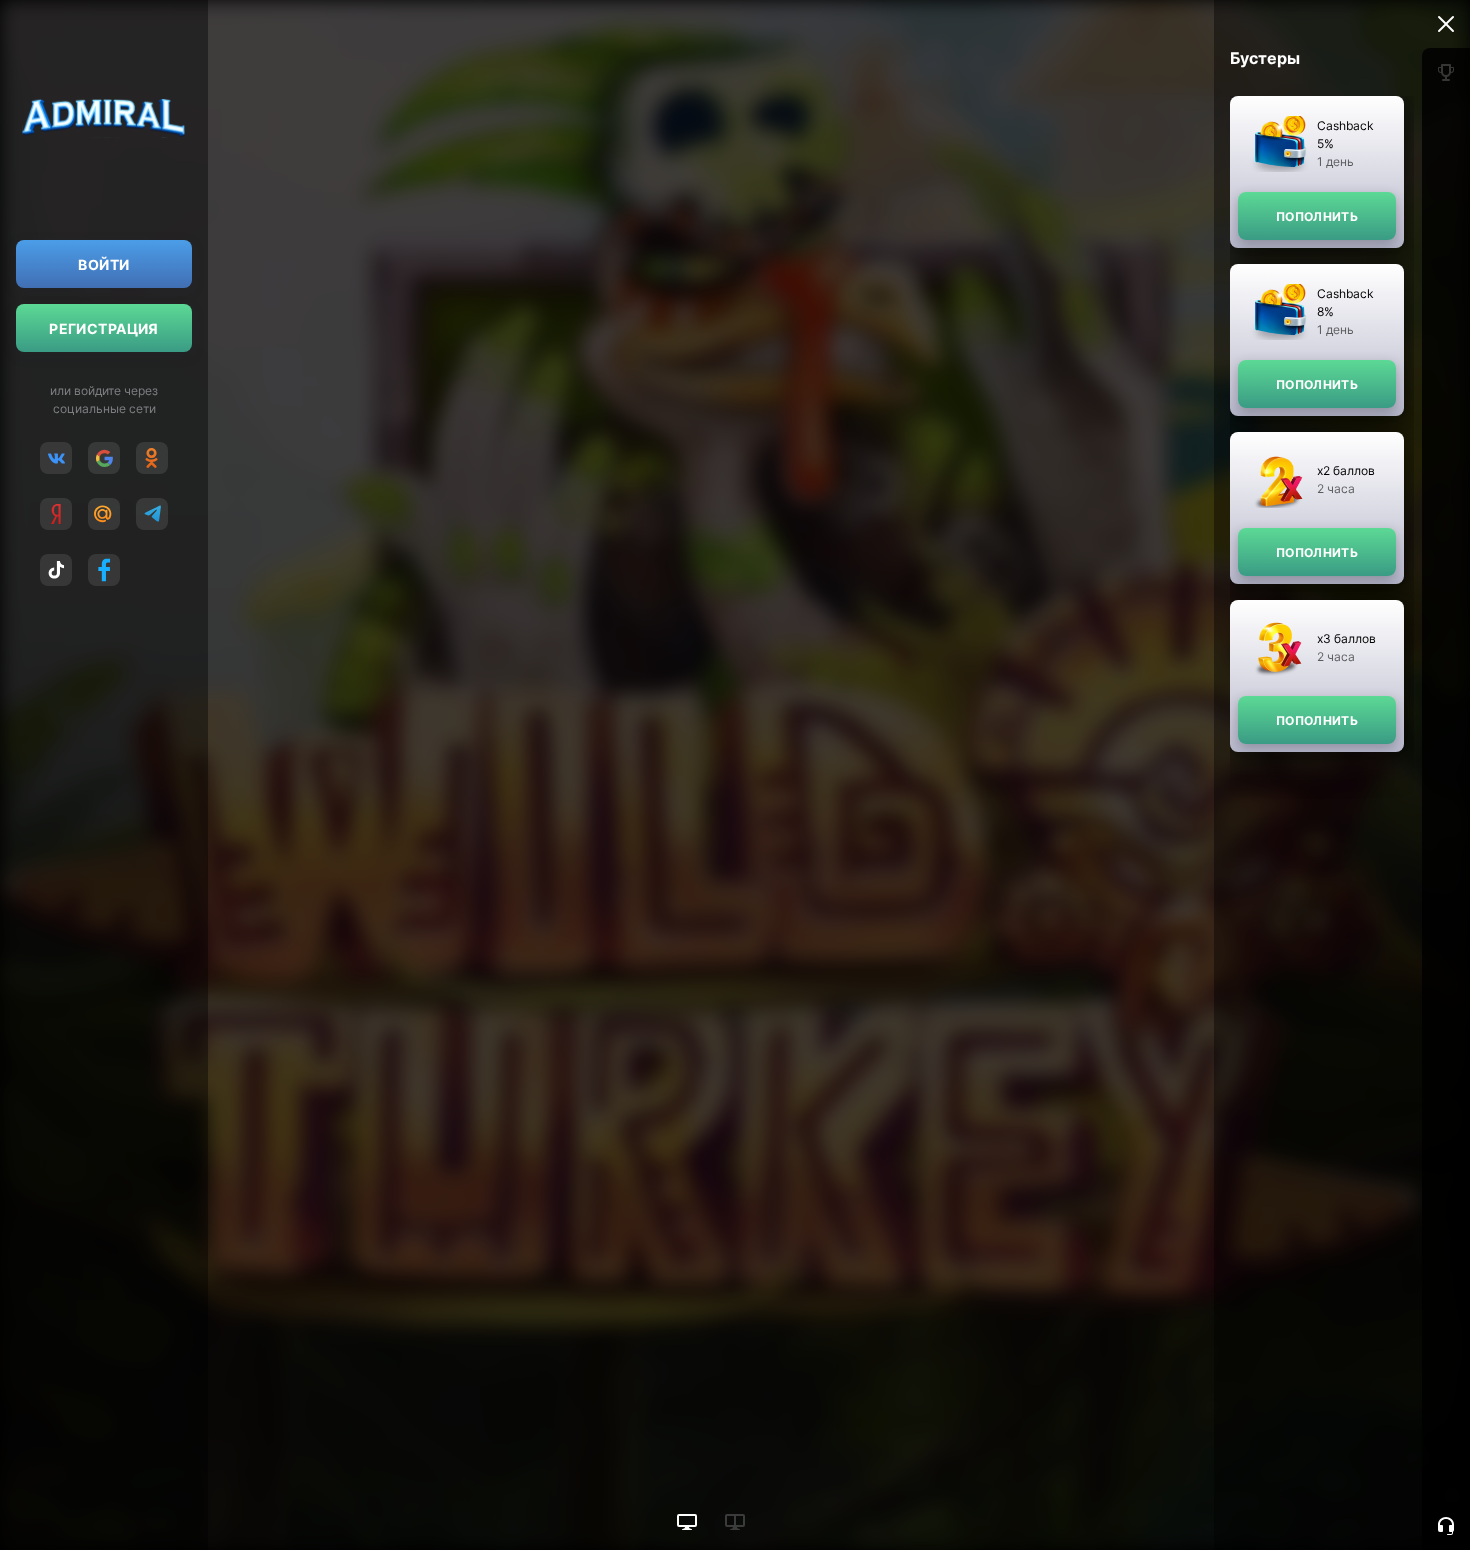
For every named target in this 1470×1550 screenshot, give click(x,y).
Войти (103, 264)
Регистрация (104, 328)
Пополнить (1317, 216)
